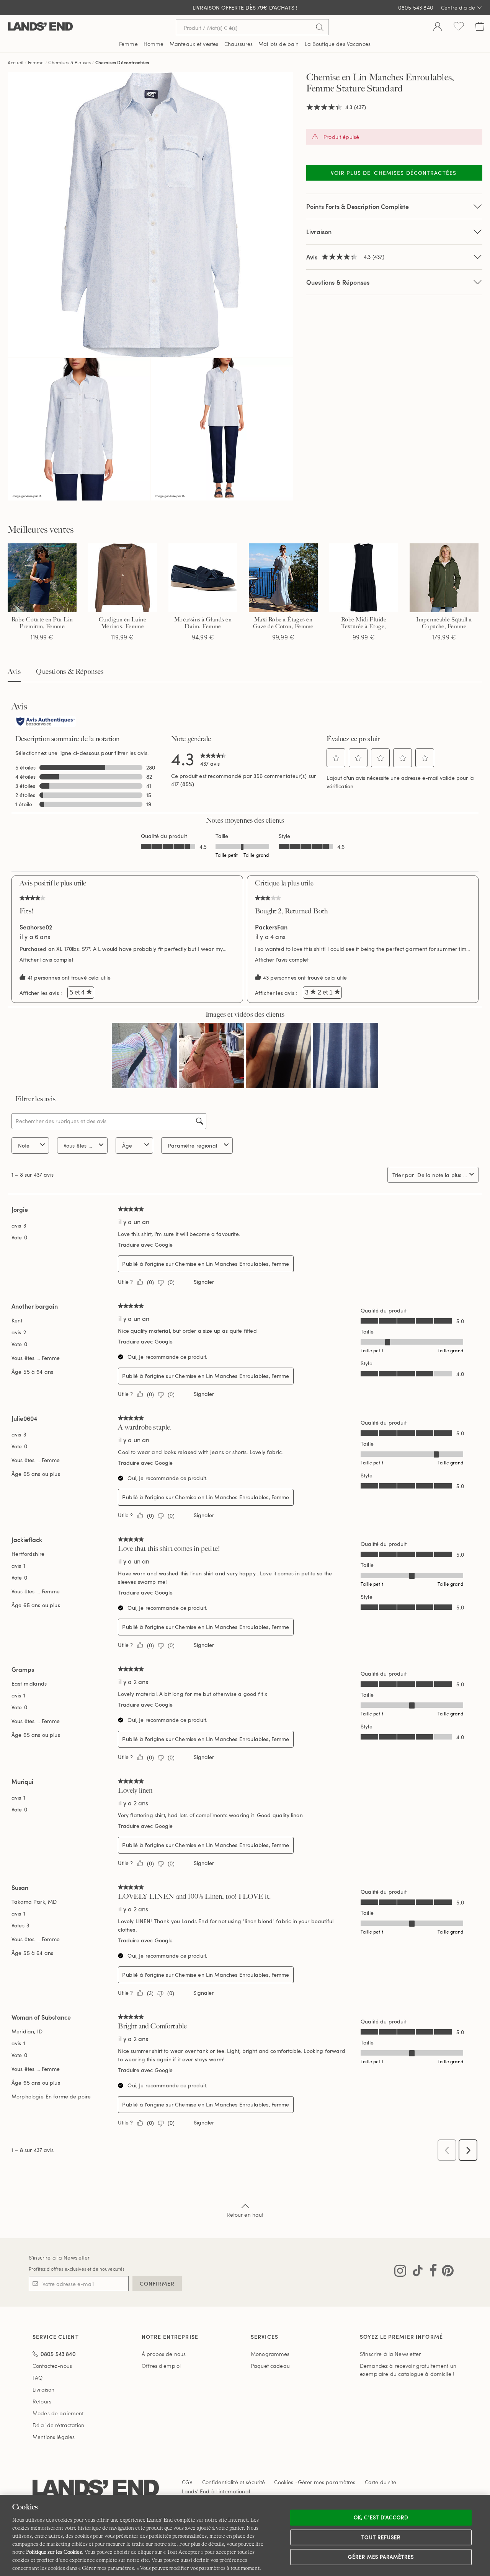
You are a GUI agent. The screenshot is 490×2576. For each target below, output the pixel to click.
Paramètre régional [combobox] (192, 1145)
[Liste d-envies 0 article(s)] (459, 27)
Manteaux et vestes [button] (194, 44)
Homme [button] (154, 44)
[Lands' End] (40, 27)
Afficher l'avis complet (48, 959)
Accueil (16, 62)
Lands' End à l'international (216, 2491)
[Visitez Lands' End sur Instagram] (400, 2272)
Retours (42, 2401)
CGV (187, 2482)
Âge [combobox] (127, 1145)
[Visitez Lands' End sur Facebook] (431, 2272)
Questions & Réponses (338, 282)
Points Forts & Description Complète (358, 206)
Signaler (204, 1282)
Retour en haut (245, 2215)
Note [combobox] (24, 1145)
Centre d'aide (458, 7)
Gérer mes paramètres (381, 2557)
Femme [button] (128, 44)
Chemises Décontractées (122, 62)
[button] (336, 758)
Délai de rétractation (58, 2425)
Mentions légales (54, 2437)
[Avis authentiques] (46, 722)
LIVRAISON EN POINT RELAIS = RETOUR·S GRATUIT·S (245, 8)
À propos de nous (164, 2354)
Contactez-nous (52, 2366)
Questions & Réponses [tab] (70, 672)
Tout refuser (381, 2537)
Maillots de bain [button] (278, 44)
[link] (213, 758)
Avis (14, 672)
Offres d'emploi (161, 2366)
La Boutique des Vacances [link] (338, 44)
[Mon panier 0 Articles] (480, 27)
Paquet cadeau (270, 2366)
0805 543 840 (416, 7)
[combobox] (442, 1175)
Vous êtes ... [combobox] (78, 1145)
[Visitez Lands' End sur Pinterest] (445, 2272)
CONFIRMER (157, 2283)
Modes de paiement (58, 2413)
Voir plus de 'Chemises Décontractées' (394, 173)
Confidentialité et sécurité (234, 2482)
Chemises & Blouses (69, 62)
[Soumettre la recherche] (320, 27)
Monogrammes (270, 2354)
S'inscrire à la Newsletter (59, 2257)
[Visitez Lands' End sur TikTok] (415, 2272)
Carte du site (381, 2482)
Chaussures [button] (238, 44)
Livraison (319, 232)
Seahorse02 (36, 927)
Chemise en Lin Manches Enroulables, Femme (232, 1264)
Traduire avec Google (145, 1245)
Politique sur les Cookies (54, 2552)
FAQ (38, 2378)
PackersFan (271, 927)
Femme (36, 62)
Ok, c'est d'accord (381, 2517)
